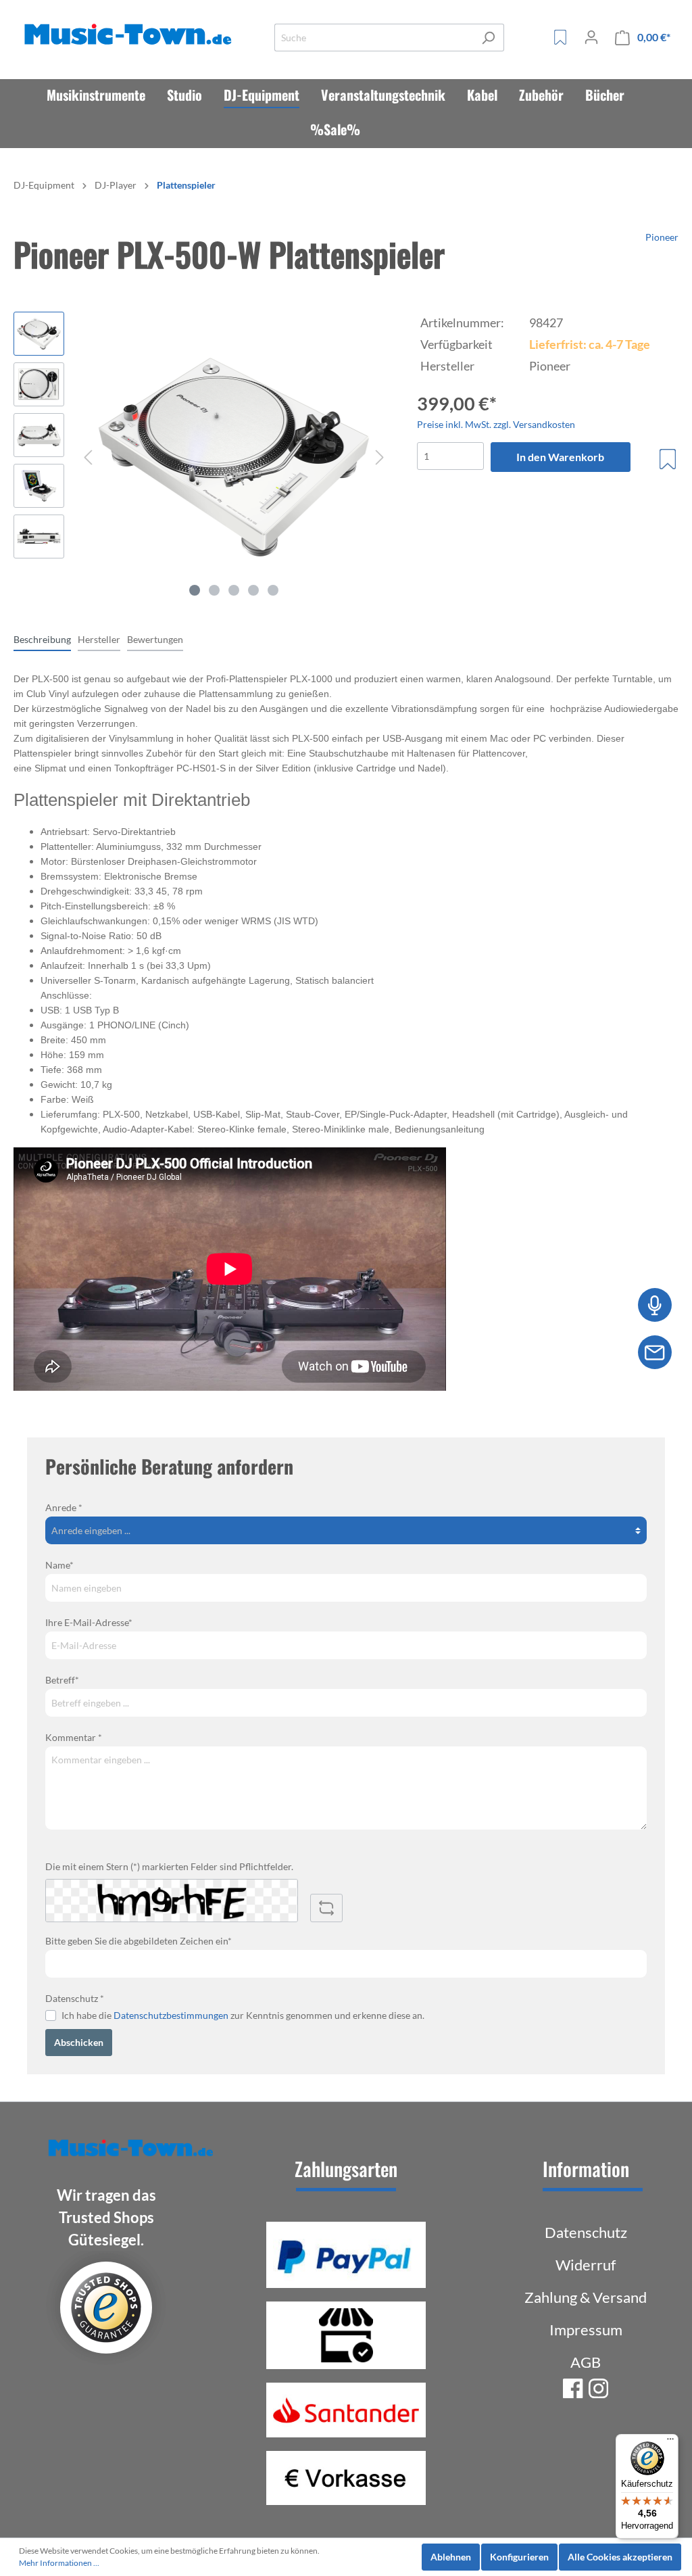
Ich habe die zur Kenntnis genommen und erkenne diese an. (243, 2015)
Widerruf (586, 2265)
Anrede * (64, 1507)
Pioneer (662, 237)
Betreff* (62, 1680)
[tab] (42, 639)
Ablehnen (451, 2557)
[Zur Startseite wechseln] (130, 35)
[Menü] (670, 2442)
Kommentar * (74, 1737)
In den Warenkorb (560, 457)
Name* (59, 1565)
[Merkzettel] (560, 37)
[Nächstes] (380, 457)
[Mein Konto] (591, 37)
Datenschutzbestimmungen (171, 2015)
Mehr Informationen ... (59, 2563)
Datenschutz (586, 2232)
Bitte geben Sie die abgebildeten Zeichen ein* (139, 1941)
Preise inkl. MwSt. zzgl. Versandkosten (496, 424)
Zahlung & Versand (586, 2297)
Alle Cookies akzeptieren (620, 2557)
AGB (586, 2362)
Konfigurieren (519, 2557)
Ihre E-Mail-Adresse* (89, 1622)
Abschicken (79, 2042)
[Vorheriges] (88, 457)
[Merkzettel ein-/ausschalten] (668, 459)
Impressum (586, 2330)
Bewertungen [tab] (155, 639)
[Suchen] (488, 38)
